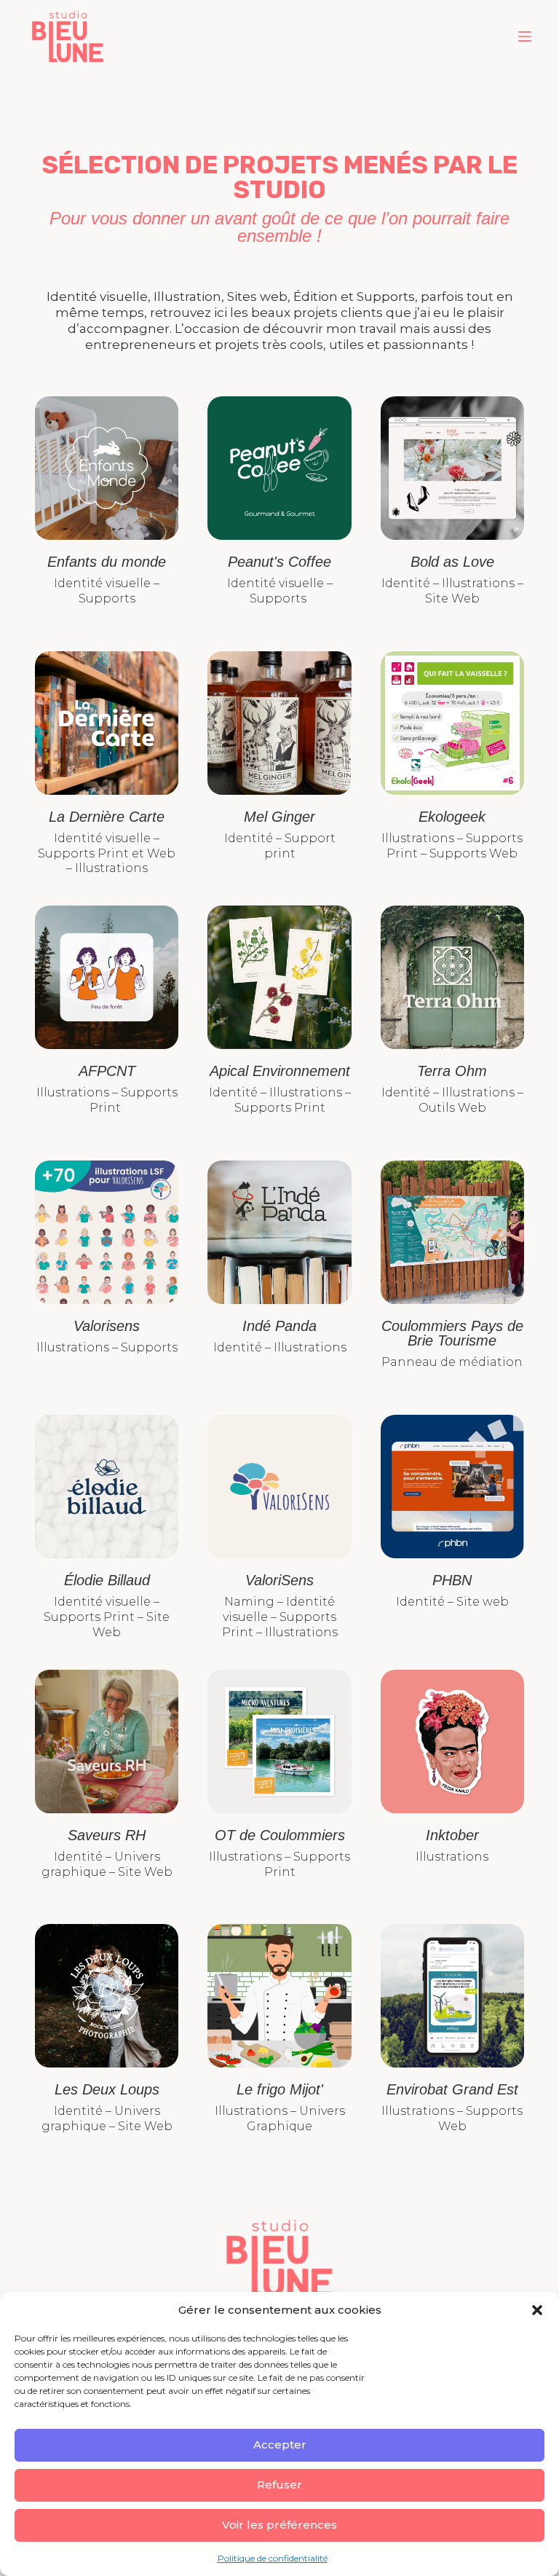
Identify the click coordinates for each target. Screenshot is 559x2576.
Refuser (279, 2485)
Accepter (280, 2445)
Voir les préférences (279, 2525)
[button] (537, 2310)
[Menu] (525, 36)
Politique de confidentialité (273, 2558)
